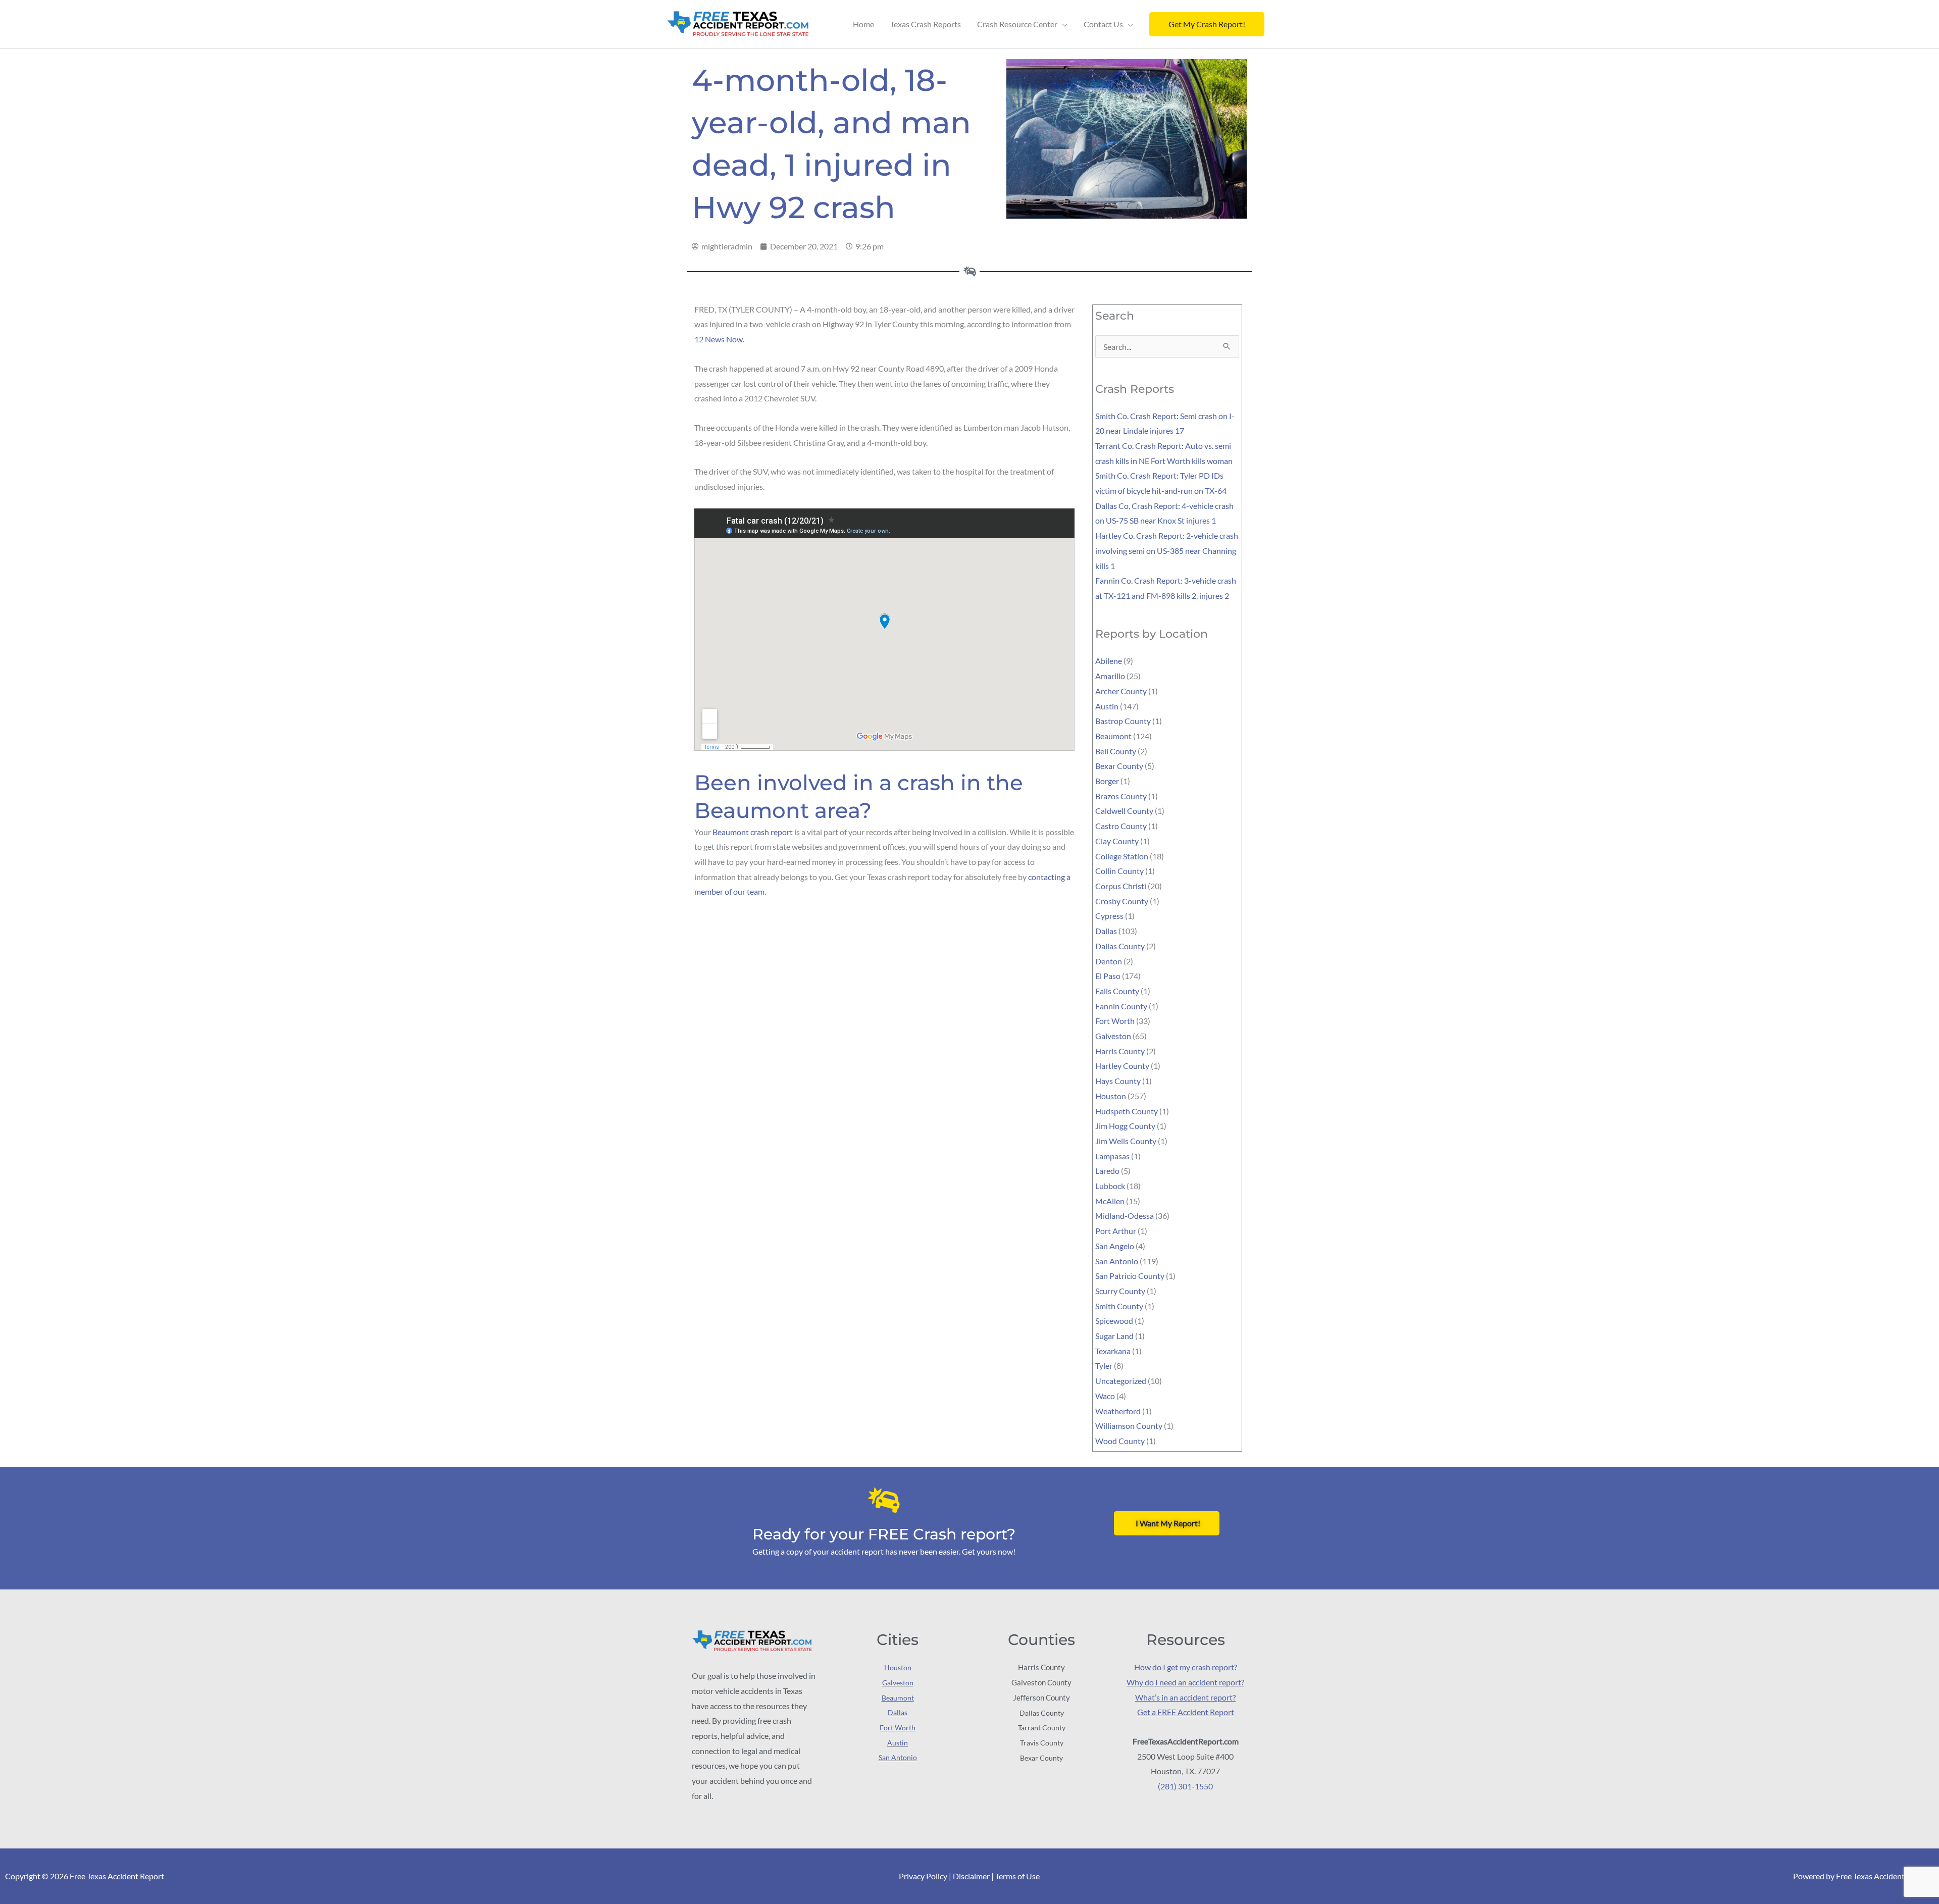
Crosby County (1122, 901)
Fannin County (1121, 1006)
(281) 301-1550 (1185, 1786)
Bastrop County (1123, 721)
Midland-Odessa (1125, 1216)
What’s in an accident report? (1185, 1697)
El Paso (1108, 976)
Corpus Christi (1121, 886)
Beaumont (1113, 736)
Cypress (1109, 916)
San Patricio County (1130, 1276)
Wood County (1120, 1441)
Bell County (1116, 751)
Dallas (1106, 931)
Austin (1107, 706)
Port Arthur (1116, 1231)
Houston (1111, 1096)
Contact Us (1103, 24)
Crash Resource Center (1017, 24)
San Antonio (1117, 1261)
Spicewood (1114, 1321)
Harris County (1120, 1051)
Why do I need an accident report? (1185, 1682)
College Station (1122, 856)
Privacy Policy (923, 1876)
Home (863, 24)
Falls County (1117, 991)
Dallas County (1120, 946)
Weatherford (1118, 1411)
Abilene (1109, 661)
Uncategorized (1121, 1381)
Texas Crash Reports (926, 24)
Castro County (1121, 826)
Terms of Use (1017, 1876)
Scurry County (1120, 1291)
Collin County (1119, 871)
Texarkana (1113, 1351)
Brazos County (1121, 796)
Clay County (1117, 841)
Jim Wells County (1126, 1141)
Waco (1105, 1396)
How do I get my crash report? (1186, 1667)
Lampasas (1112, 1156)
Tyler (1104, 1366)
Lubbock (1110, 1186)
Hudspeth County (1127, 1111)
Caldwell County (1124, 811)
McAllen (1110, 1201)
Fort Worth (1115, 1021)
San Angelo (1115, 1246)
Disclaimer (971, 1876)
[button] (1207, 24)
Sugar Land (1114, 1336)
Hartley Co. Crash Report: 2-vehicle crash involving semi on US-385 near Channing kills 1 (1167, 550)
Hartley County (1122, 1066)
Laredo (1107, 1171)
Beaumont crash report (753, 832)
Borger (1107, 781)
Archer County (1121, 691)
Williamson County (1129, 1426)
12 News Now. (719, 339)
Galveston (1113, 1036)
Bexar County (1119, 766)
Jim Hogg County (1125, 1126)
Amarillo (1110, 676)
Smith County (1119, 1306)
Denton (1109, 961)
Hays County (1118, 1081)
